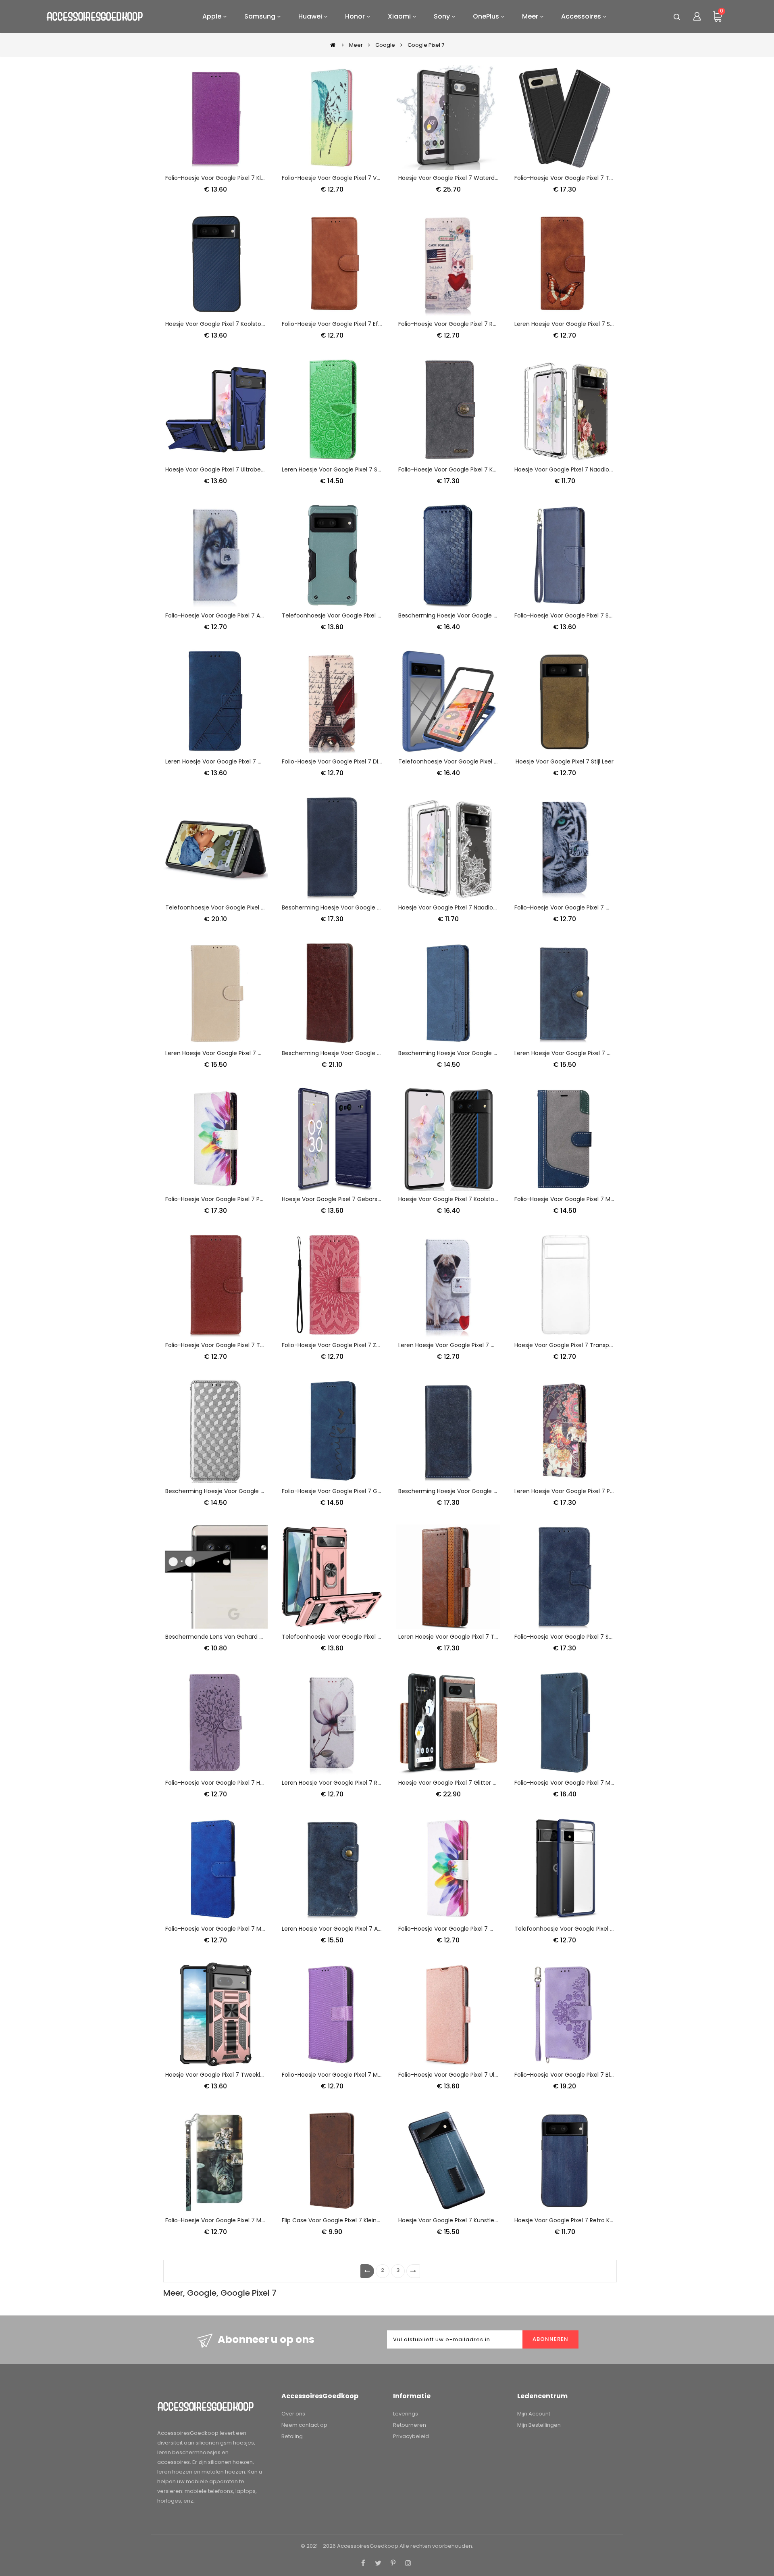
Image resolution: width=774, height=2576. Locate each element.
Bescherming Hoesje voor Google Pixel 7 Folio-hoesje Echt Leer (370, 1053)
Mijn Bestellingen (539, 2425)
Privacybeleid (411, 2436)
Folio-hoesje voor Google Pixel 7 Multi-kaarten (579, 1783)
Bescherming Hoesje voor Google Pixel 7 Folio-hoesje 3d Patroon (489, 615)
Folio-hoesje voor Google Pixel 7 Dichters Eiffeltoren (354, 761)
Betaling (292, 2436)
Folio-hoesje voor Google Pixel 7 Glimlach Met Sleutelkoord (364, 1491)
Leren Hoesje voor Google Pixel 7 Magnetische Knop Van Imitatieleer (610, 1053)
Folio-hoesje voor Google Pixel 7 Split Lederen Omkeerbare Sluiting (608, 1637)
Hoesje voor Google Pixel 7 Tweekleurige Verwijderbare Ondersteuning (263, 2075)
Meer (356, 45)
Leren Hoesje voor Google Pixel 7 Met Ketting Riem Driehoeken (252, 761)
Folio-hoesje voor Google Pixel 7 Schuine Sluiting (582, 615)
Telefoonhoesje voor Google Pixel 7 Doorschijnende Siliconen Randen (612, 1929)
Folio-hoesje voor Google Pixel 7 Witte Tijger (576, 907)
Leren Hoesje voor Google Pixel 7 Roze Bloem (344, 1783)
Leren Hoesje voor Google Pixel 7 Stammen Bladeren (355, 469)
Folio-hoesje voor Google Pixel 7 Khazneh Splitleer (468, 469)
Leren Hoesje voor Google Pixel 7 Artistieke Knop (349, 1929)
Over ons (293, 2414)
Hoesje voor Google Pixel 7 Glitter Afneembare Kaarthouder (482, 1783)
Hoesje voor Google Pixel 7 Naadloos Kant (456, 907)
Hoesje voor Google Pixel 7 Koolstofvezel (222, 324)
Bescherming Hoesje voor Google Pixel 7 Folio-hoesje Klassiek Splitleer (379, 907)
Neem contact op (304, 2425)
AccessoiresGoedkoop (368, 2546)
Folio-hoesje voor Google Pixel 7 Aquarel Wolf (229, 615)
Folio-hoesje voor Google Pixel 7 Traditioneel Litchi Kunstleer (250, 1345)
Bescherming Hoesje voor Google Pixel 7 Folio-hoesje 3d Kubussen (258, 1491)
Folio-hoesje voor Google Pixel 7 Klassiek (222, 178)
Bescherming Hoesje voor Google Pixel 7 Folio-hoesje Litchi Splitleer (492, 1491)
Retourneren (410, 2425)
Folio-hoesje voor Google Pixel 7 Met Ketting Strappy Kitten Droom (258, 2220)
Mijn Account (534, 2414)
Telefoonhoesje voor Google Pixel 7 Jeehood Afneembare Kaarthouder (265, 907)
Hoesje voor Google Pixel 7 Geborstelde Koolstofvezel (356, 1199)
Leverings (406, 2414)
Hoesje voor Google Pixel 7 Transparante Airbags (582, 1345)
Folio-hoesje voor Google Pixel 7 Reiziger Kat (460, 324)
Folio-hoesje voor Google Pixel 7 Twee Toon (576, 178)
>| (413, 2271)
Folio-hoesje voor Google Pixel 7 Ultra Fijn (456, 2075)
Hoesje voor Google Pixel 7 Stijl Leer (565, 761)
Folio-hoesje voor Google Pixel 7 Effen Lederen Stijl (352, 324)
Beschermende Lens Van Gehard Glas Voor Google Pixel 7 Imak (254, 1637)
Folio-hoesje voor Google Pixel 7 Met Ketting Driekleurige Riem (601, 1199)
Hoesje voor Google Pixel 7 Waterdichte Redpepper (470, 178)
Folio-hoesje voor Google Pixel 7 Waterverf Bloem (468, 1929)
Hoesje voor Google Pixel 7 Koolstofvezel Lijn (460, 1199)
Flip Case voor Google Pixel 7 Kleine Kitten (340, 2220)
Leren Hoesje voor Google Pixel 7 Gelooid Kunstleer (236, 1053)
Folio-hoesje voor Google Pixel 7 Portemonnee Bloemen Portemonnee (264, 1199)
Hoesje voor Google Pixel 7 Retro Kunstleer (573, 2220)
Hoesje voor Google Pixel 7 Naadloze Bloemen (578, 469)
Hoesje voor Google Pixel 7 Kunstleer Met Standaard (471, 2220)
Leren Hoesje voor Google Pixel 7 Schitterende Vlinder (589, 324)
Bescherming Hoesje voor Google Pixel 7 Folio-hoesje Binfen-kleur (491, 1053)
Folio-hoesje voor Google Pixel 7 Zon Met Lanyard (351, 1345)
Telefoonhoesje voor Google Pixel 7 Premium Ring (352, 1637)
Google (385, 45)
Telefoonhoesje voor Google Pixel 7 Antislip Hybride (353, 615)
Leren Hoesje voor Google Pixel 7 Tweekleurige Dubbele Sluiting (486, 1637)
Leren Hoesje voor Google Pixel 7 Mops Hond (460, 1345)
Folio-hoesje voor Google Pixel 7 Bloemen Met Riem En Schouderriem (611, 2075)
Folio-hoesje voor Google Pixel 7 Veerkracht (343, 178)
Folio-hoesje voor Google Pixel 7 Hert (217, 1783)
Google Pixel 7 (426, 45)
